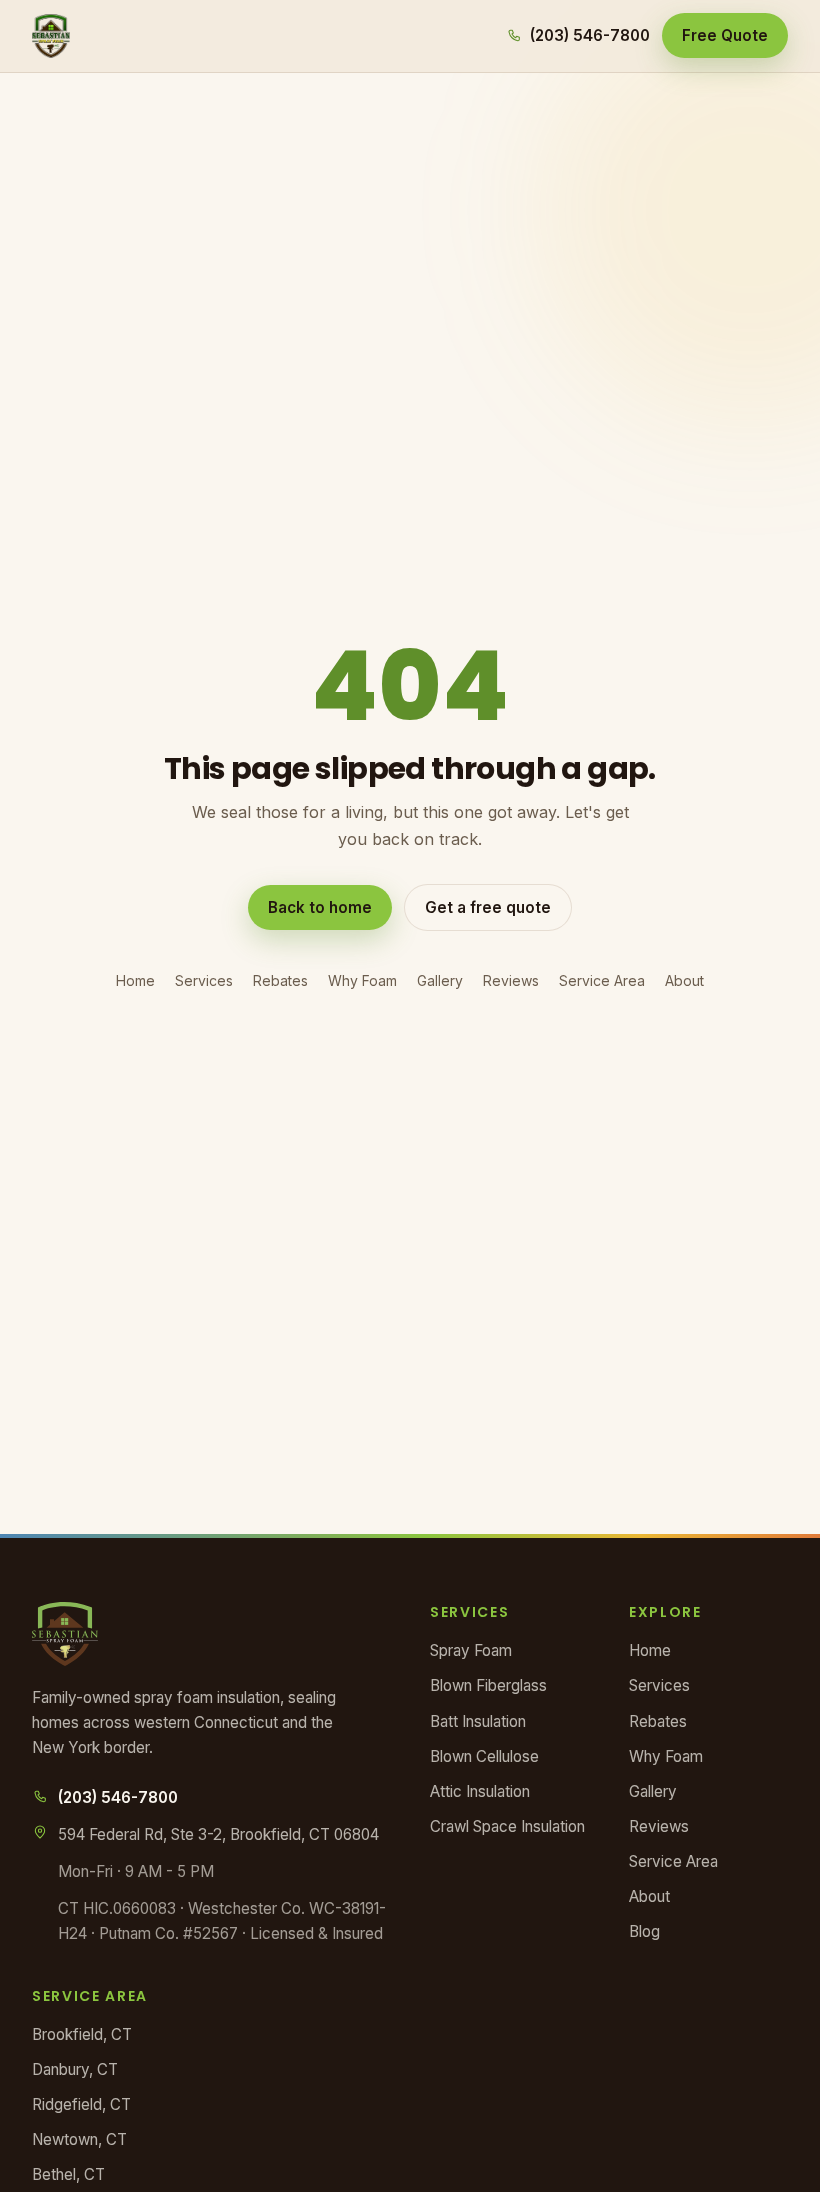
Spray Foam (471, 1650)
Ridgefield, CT (81, 2104)
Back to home (320, 907)
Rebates (280, 980)
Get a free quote (488, 907)
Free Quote (725, 35)
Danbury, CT (75, 2069)
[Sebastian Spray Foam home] (51, 36)
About (684, 980)
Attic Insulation (480, 1791)
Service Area (602, 980)
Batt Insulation (478, 1721)
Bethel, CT (68, 2174)
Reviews (511, 980)
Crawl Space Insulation (507, 1826)
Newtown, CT (79, 2139)
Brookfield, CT (82, 2034)
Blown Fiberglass (488, 1685)
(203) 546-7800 (590, 35)
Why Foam (362, 980)
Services (204, 980)
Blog (644, 1931)
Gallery (440, 980)
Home (135, 980)
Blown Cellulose (484, 1756)
